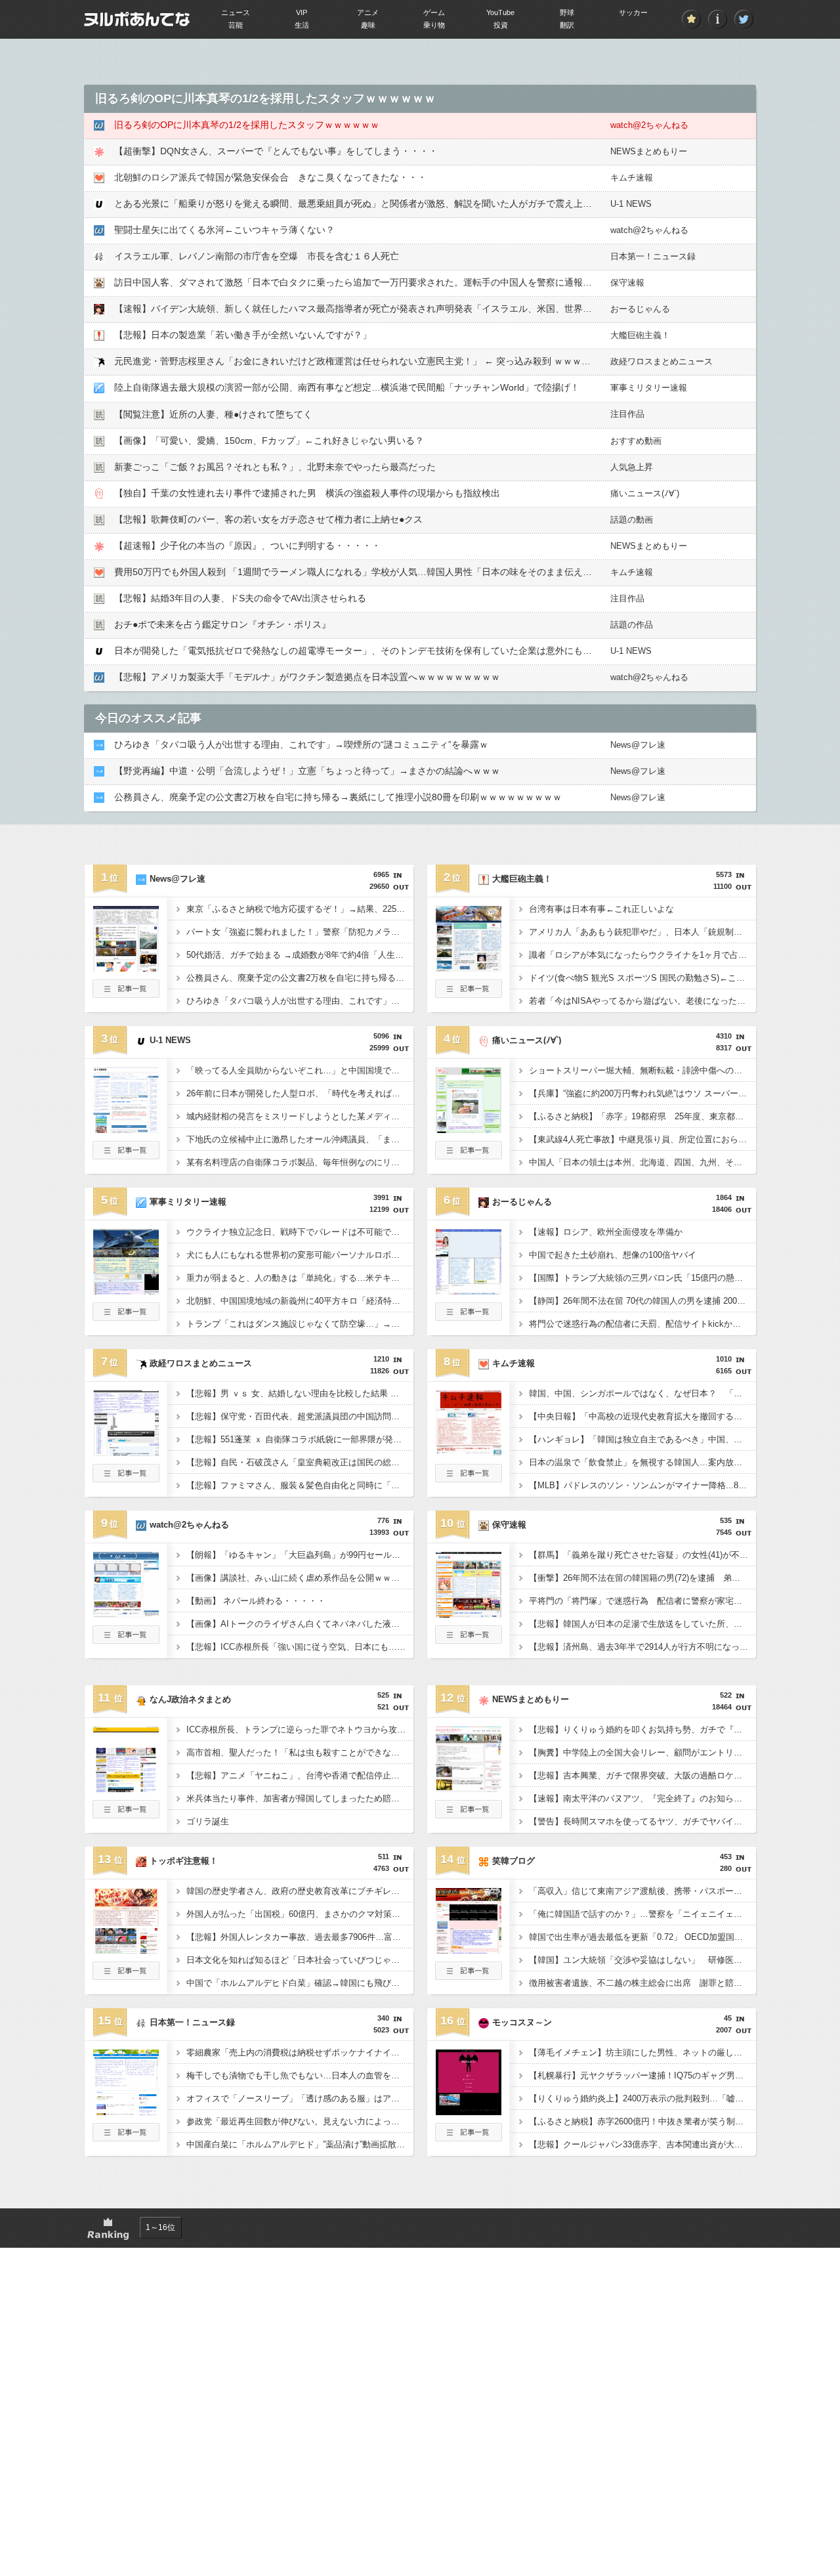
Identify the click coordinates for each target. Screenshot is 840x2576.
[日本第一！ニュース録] (126, 2111)
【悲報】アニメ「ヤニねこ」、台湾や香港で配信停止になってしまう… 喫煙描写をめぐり (300, 1775)
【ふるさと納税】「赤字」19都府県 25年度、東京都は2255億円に (642, 1116)
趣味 (368, 25)
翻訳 (567, 25)
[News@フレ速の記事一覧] (126, 994)
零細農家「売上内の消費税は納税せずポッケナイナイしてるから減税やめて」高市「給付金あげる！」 (300, 2052)
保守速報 (627, 283)
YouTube (500, 12)
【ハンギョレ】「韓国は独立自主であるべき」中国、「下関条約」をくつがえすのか (642, 1439)
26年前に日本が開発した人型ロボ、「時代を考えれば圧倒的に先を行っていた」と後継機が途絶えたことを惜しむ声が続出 (300, 1093)
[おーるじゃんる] (469, 1291)
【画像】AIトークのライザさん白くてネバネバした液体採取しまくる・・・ (300, 1624)
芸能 (236, 25)
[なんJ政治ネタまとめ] (126, 1788)
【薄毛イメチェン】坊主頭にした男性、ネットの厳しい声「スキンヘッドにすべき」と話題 (642, 2052)
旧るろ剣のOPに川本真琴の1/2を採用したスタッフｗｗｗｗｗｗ (247, 125)
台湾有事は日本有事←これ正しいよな (601, 909)
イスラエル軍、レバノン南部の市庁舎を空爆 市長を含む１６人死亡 (257, 256)
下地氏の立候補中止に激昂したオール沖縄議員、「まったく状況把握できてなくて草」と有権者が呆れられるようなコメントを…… (300, 1139)
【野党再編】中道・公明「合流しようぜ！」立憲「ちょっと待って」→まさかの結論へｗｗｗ (307, 771)
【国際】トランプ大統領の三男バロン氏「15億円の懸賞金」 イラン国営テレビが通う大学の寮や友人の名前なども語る (642, 1278)
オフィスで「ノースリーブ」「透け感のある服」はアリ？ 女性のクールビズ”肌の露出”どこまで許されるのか (300, 2098)
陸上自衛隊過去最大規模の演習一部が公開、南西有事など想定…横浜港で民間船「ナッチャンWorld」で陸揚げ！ (347, 387)
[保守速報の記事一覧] (469, 1640)
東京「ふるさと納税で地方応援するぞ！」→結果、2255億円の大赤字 (300, 909)
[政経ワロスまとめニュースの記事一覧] (126, 1478)
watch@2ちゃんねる (649, 125)
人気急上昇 (632, 467)
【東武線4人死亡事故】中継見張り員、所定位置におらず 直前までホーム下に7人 (642, 1139)
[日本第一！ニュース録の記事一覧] (126, 2137)
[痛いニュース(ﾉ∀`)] (469, 1129)
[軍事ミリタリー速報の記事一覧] (126, 1317)
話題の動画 (632, 520)
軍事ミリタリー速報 (649, 388)
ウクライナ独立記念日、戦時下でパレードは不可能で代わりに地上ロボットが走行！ (300, 1232)
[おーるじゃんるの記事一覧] (469, 1317)
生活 (302, 25)
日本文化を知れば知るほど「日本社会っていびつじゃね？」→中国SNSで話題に (300, 1960)
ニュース (236, 12)
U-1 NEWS (631, 204)
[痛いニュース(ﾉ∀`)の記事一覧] (469, 1155)
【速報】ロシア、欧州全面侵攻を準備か (606, 1232)
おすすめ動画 (636, 441)
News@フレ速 (638, 745)
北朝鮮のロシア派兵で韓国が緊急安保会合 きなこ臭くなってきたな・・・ (270, 177)
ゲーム (434, 12)
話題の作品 (632, 625)
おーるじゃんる (640, 309)
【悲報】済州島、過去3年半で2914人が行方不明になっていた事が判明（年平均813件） (642, 1647)
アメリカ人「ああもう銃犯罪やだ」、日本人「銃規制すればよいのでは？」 (642, 932)
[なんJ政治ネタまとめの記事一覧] (126, 1814)
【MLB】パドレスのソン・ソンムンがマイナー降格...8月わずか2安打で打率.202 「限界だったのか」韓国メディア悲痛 (642, 1485)
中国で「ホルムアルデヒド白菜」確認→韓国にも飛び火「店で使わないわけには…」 (300, 1983)
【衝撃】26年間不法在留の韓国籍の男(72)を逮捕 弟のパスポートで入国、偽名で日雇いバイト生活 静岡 (642, 1578)
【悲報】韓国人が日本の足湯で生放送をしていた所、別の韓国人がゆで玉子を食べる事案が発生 (642, 1624)
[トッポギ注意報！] (126, 1950)
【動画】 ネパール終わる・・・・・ (256, 1601)
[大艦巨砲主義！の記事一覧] (469, 994)
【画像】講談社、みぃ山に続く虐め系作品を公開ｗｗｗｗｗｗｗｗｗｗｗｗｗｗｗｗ (300, 1578)
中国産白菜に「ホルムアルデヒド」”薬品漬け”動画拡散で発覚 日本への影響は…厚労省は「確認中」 (300, 2144)
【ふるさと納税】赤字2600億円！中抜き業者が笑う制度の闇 (642, 2121)
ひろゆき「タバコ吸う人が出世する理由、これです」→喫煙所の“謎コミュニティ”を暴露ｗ (301, 744)
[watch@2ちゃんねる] (126, 1614)
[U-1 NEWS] (126, 1129)
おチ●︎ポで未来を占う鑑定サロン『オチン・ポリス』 (222, 624)
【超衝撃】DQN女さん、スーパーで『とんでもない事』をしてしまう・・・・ (276, 151)
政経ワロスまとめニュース (661, 361)
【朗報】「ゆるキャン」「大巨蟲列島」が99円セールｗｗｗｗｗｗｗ (300, 1555)
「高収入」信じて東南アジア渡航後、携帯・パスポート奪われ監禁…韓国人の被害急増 (642, 1891)
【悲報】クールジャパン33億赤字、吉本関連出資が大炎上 (640, 2144)
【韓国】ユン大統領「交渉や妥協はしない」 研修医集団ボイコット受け (642, 1960)
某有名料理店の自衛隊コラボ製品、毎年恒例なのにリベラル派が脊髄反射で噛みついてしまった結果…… (300, 1162)
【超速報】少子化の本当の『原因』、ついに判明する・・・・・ (247, 546)
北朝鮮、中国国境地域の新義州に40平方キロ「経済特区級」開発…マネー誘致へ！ (300, 1301)
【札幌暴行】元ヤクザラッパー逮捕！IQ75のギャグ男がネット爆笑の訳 (642, 2075)
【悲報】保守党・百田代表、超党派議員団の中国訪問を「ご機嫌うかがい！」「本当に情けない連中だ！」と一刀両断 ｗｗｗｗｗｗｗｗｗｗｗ (300, 1416)
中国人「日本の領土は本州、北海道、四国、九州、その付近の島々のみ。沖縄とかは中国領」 (642, 1162)
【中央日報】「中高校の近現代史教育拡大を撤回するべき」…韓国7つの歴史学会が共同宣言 (642, 1416)
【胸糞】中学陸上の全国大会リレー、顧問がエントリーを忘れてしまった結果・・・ (642, 1752)
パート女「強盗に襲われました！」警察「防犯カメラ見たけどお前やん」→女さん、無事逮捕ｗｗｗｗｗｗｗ (300, 932)
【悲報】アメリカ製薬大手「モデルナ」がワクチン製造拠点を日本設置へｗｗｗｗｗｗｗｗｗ (307, 677)
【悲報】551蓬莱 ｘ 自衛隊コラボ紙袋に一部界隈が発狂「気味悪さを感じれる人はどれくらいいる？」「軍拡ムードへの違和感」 (300, 1439)
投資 (501, 25)
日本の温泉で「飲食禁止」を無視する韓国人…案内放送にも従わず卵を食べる (642, 1462)
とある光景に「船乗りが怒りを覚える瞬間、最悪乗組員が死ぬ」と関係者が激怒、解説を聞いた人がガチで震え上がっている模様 (381, 204)
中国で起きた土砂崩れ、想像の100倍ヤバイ (613, 1255)
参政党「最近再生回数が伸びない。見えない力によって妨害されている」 (300, 2121)
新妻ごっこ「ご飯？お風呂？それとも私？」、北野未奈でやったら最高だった (275, 467)
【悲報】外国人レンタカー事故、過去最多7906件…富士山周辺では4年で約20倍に (300, 1937)
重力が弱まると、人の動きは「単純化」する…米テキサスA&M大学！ (300, 1278)
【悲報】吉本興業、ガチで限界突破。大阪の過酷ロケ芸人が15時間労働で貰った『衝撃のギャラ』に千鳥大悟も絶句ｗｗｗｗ (642, 1775)
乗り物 (434, 25)
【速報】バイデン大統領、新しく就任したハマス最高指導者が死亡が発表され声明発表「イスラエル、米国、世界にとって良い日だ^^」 (394, 309)
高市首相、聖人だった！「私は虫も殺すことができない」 (297, 1752)
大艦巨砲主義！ (640, 335)
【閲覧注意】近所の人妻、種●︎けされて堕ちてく (213, 414)
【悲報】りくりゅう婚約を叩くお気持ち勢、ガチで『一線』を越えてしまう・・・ (642, 1729)
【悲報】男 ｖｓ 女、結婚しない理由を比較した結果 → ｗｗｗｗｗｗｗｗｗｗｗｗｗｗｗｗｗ (300, 1393)
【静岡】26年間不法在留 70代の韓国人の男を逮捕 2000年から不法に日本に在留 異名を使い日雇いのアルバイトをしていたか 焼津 (642, 1301)
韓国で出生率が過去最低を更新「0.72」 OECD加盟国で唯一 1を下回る (642, 1937)
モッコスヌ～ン (522, 2022)
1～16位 (160, 2227)
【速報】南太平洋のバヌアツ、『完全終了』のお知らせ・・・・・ (642, 1798)
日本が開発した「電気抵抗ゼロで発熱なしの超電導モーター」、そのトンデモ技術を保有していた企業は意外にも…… (358, 651)
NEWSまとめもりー (649, 151)
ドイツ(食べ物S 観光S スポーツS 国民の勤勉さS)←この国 (641, 978)
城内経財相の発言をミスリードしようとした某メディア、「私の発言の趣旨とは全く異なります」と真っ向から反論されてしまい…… (300, 1116)
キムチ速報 (632, 178)
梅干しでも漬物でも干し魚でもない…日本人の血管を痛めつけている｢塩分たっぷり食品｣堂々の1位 (300, 2075)
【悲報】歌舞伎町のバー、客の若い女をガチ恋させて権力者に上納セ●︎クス (268, 519)
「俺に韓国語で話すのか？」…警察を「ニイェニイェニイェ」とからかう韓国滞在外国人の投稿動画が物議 (642, 1914)
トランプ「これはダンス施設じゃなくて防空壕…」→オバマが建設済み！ (300, 1324)
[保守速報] (469, 1614)
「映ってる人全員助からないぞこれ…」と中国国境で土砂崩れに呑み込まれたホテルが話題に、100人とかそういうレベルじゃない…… (300, 1070)
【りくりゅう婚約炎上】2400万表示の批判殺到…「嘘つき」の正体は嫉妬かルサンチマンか (642, 2098)
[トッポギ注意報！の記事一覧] (126, 1976)
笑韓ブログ (514, 1861)
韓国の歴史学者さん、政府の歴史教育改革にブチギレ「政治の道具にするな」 (300, 1891)
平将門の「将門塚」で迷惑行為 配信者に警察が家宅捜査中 (642, 1601)
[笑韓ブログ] (469, 1950)
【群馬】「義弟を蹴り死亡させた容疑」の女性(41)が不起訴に (642, 1555)
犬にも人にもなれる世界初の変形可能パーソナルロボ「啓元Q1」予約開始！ (300, 1255)
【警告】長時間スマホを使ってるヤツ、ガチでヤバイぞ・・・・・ (642, 1821)
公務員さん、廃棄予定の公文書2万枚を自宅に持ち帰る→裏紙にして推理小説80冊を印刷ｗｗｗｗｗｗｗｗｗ (338, 797)
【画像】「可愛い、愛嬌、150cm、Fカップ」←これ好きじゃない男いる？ (269, 440)
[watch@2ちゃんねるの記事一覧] (126, 1640)
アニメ (368, 12)
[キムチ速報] (469, 1452)
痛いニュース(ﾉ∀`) (645, 493)
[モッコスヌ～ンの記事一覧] (469, 2137)
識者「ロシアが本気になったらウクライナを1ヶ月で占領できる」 (642, 955)
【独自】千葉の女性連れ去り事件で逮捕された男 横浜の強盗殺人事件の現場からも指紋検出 (307, 493)
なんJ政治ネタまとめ (190, 1699)
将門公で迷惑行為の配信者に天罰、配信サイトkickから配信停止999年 (642, 1324)
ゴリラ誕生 (208, 1821)
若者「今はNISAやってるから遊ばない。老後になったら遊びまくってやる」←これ (642, 1001)
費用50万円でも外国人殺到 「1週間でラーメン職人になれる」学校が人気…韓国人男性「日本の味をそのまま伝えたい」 (362, 572)
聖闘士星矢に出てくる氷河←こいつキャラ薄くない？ (224, 230)
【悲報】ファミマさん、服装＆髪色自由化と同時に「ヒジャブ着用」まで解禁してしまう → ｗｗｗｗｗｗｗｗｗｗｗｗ (300, 1485)
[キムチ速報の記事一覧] (469, 1478)
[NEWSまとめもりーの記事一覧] (469, 1814)
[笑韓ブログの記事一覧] (469, 1976)
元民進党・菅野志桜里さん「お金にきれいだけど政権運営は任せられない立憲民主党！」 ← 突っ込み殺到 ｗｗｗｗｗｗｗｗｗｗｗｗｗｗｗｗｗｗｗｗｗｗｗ (440, 361)
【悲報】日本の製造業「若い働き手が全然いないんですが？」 (243, 335)
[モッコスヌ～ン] (469, 2111)
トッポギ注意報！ (184, 1861)
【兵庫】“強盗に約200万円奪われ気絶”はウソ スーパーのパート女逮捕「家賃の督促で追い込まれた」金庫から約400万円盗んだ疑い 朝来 (642, 1093)
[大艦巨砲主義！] (469, 968)
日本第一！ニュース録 (653, 256)
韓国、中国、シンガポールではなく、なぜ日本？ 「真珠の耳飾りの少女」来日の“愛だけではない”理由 (642, 1393)
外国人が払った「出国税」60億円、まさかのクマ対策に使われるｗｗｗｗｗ (300, 1914)
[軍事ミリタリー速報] (126, 1291)
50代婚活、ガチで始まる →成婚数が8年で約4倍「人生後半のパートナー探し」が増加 (300, 955)
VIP (302, 12)
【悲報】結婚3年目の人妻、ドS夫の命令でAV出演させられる (240, 598)
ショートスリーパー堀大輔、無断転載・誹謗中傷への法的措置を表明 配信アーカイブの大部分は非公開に (642, 1070)
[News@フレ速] (126, 968)
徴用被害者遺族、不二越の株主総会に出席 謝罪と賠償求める (642, 1983)
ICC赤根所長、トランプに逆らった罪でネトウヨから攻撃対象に (300, 1729)
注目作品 (627, 414)
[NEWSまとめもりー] (469, 1788)
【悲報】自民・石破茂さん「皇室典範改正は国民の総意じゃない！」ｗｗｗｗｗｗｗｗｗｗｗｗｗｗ (300, 1462)
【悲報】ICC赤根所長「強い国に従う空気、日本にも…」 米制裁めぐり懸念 (300, 1647)
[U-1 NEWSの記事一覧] (126, 1155)
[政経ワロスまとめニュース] (126, 1452)
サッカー (633, 12)
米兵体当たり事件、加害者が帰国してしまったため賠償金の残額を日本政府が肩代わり (300, 1798)
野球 (567, 12)
